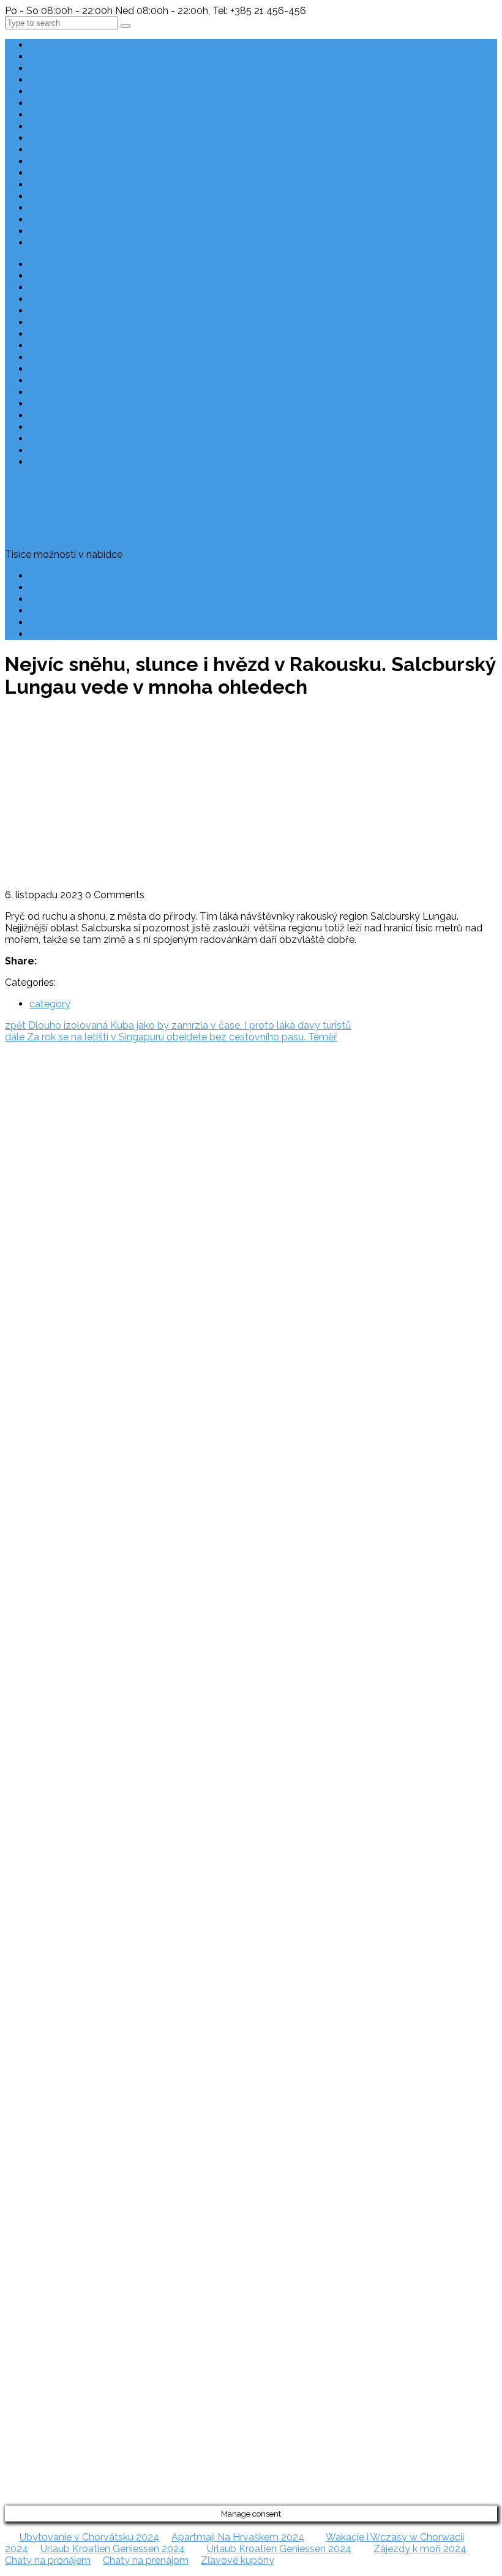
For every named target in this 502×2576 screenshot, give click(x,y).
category (50, 1004)
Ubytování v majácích (78, 208)
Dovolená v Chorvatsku (31, 1279)
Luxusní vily (55, 126)
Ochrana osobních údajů (84, 622)
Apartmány (55, 92)
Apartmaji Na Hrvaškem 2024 (238, 2537)
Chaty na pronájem (48, 2560)
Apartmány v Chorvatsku (34, 1325)
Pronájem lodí (60, 220)
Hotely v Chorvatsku (76, 196)
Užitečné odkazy (67, 231)
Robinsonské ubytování (82, 103)
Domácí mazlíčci (67, 115)
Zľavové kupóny (238, 2560)
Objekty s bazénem (73, 150)
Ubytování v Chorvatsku (32, 1302)
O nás (43, 611)
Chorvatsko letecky (73, 243)
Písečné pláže (60, 161)
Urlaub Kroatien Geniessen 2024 (113, 2549)
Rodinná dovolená (71, 80)
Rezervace (54, 588)
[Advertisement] (251, 797)
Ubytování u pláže (70, 138)
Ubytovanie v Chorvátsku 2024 (89, 2537)
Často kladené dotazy (79, 576)
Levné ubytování (67, 68)
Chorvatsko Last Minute (32, 1372)
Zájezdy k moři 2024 (420, 2549)
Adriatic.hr (27, 1098)
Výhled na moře (66, 185)
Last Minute (56, 45)
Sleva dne (52, 173)
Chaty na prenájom (146, 2560)
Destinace (52, 57)
